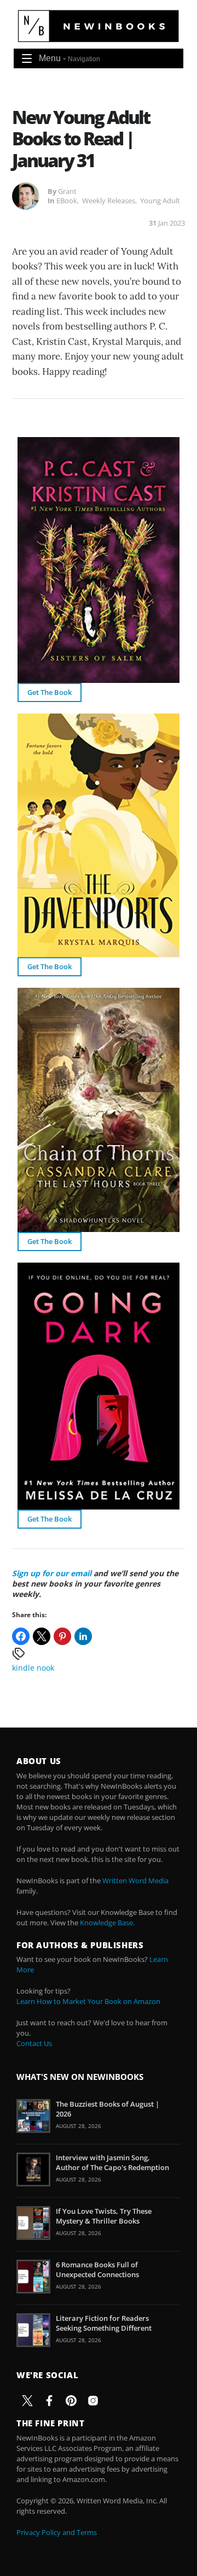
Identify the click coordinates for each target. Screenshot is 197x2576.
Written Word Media (135, 1881)
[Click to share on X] (42, 1636)
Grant (67, 191)
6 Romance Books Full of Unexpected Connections (97, 2270)
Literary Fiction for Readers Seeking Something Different (104, 2323)
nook (45, 1668)
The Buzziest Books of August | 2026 (108, 2109)
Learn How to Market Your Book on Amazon (88, 2001)
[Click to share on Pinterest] (62, 1636)
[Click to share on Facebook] (21, 1636)
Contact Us (34, 2043)
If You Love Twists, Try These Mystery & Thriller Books (104, 2216)
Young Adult (160, 201)
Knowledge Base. (107, 1923)
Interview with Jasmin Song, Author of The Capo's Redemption (112, 2162)
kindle (23, 1668)
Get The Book (50, 692)
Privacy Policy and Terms (57, 2532)
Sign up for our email (52, 1573)
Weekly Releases (109, 201)
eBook (67, 201)
